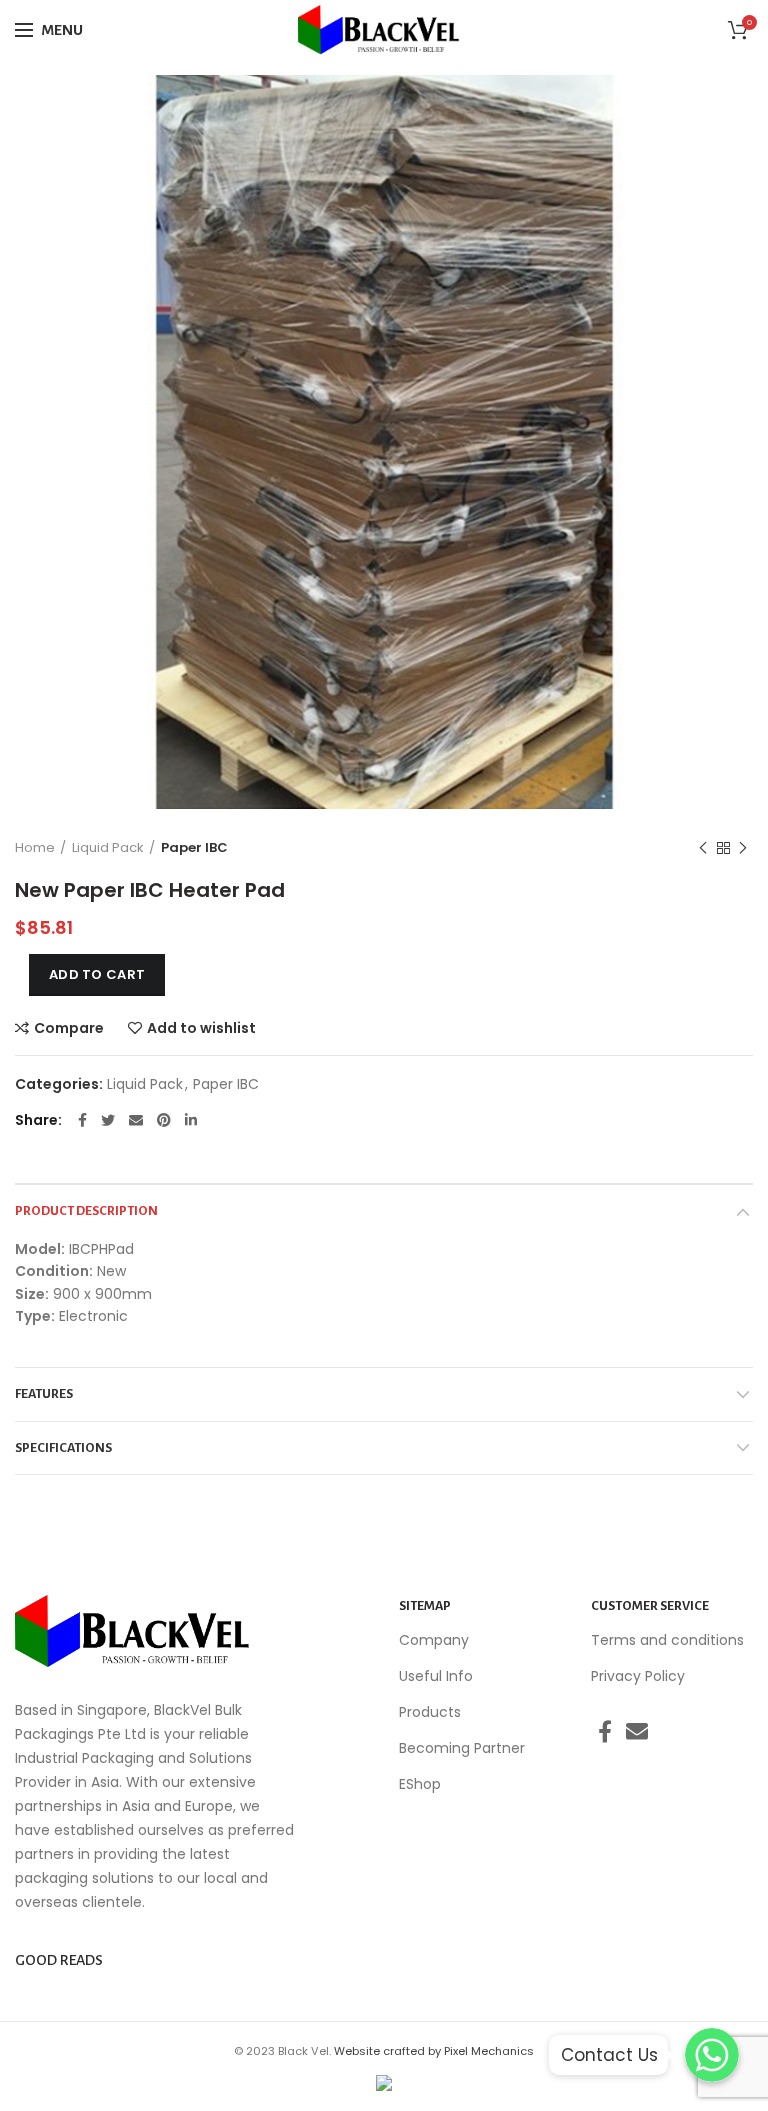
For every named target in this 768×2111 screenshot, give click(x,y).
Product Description (86, 1211)
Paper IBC (194, 847)
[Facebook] (82, 1120)
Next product (743, 848)
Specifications (63, 1448)
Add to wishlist (201, 1028)
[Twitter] (108, 1120)
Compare (69, 1028)
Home (35, 847)
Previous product (703, 848)
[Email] (136, 1120)
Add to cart (97, 974)
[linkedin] (191, 1120)
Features (44, 1394)
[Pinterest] (164, 1120)
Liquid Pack (108, 847)
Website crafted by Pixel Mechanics (434, 2051)
